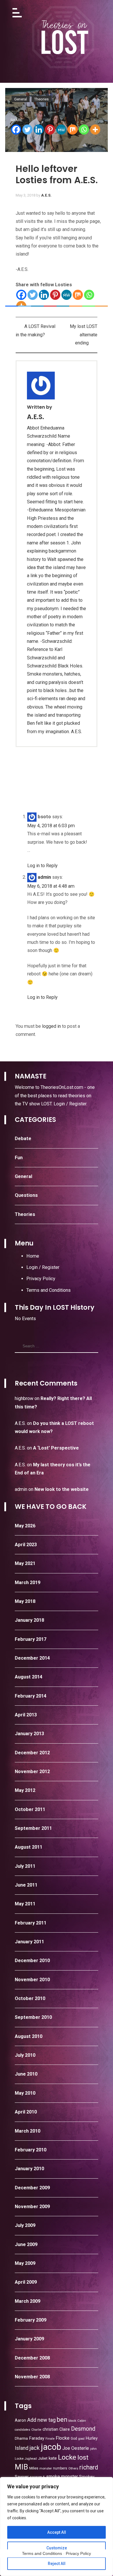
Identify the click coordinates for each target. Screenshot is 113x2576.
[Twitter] (27, 130)
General (23, 1176)
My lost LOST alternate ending (84, 335)
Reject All (57, 2564)
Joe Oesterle (76, 2448)
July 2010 (25, 2055)
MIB (21, 2467)
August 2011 (29, 1847)
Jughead (31, 2459)
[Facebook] (16, 130)
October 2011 (30, 1809)
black (72, 2421)
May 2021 (25, 1563)
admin (21, 1489)
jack (35, 2448)
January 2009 (29, 2339)
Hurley (92, 2438)
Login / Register (70, 1104)
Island (22, 2448)
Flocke (63, 2438)
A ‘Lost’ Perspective (56, 1448)
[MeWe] (61, 130)
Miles (34, 2468)
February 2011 (31, 1923)
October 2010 (30, 1998)
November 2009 (32, 2207)
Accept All (57, 2532)
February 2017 (31, 1639)
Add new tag (41, 2420)
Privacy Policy (41, 1279)
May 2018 (25, 1601)
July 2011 (25, 1866)
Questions (26, 1195)
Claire (65, 2429)
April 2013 (26, 1715)
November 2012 (32, 1772)
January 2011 (29, 1942)
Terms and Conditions (49, 1290)
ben (62, 2420)
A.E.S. (46, 195)
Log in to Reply (42, 866)
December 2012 (32, 1753)
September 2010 (33, 2017)
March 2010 (28, 2131)
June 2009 (26, 2244)
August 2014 (29, 1677)
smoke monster (62, 2477)
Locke (67, 2457)
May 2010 (25, 2093)
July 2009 (25, 2225)
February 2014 (31, 1696)
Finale (50, 2439)
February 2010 (31, 2150)
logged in (51, 1026)
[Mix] (73, 130)
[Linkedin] (39, 130)
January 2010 (29, 2169)
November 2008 (32, 2377)
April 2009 (26, 2282)
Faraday (37, 2438)
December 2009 (32, 2188)
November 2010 (32, 1980)
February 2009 (31, 2320)
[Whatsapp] (84, 130)
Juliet (43, 2458)
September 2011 (33, 1828)
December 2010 (32, 1961)
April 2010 (26, 2112)
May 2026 (25, 1526)
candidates (22, 2430)
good (81, 2439)
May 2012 (25, 1790)
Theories (25, 1214)
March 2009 (28, 2301)
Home (33, 1256)
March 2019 (28, 1583)
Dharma (21, 2438)
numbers (60, 2468)
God (74, 2439)
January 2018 (29, 1620)
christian (50, 2429)
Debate (23, 1139)
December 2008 (32, 2358)
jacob (51, 2447)
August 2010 (29, 2036)
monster (46, 2468)
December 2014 (32, 1658)
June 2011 (26, 1885)
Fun (19, 1158)
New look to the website (62, 1489)
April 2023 (26, 1545)
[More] (95, 130)
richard (89, 2467)
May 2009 (25, 2263)
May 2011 (25, 1904)
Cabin (82, 2421)
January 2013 (29, 1734)
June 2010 (26, 2074)
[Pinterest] (50, 130)
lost (83, 2457)
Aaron (20, 2420)
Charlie (36, 2430)
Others (73, 2468)
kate (53, 2458)
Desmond (83, 2429)
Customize (57, 2548)
